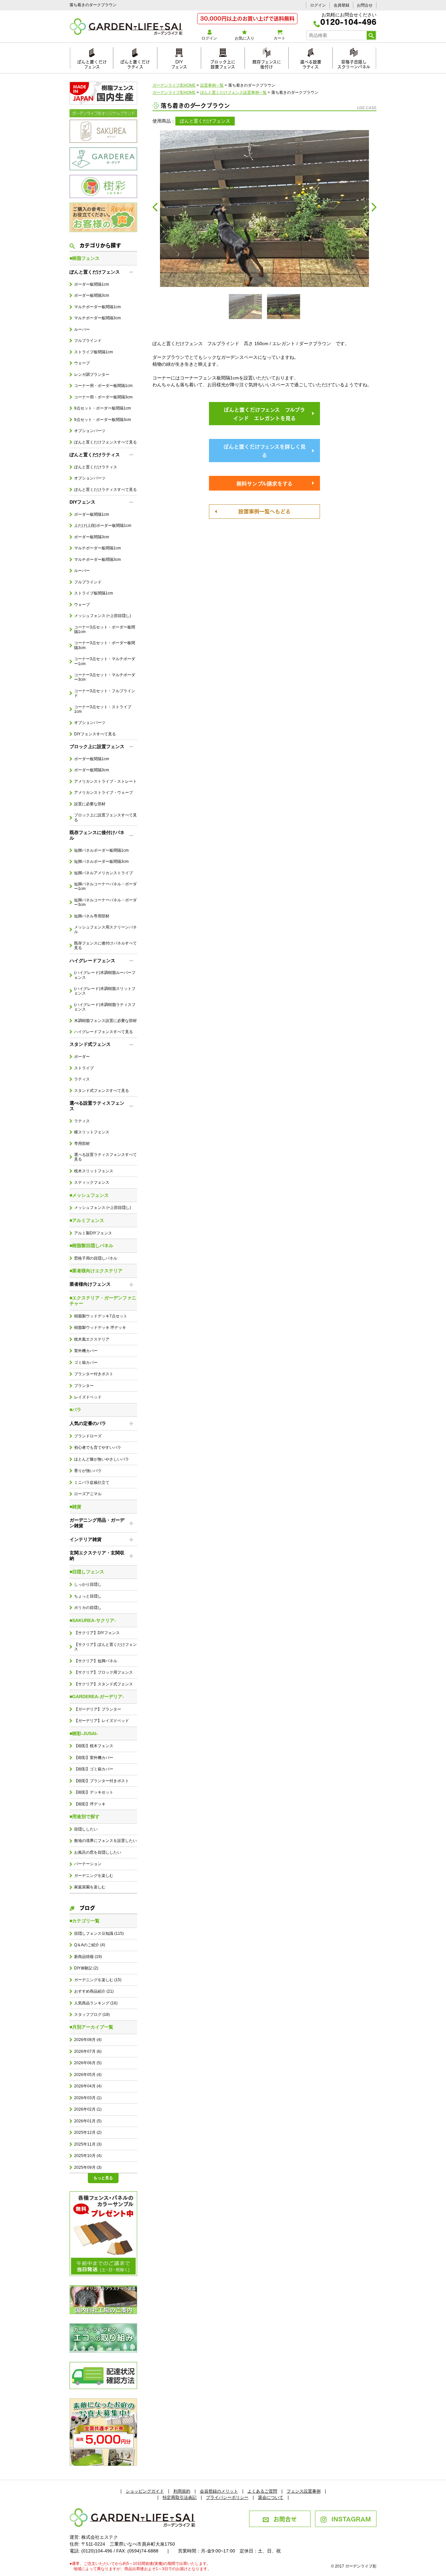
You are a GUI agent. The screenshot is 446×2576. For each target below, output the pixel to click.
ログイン (318, 5)
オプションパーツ (90, 431)
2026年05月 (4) (88, 2075)
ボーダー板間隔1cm (92, 284)
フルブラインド (88, 341)
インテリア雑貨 (86, 1539)
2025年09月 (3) (88, 2167)
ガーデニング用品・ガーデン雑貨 (97, 1523)
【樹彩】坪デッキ (90, 1804)
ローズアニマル (88, 1494)
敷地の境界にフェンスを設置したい (105, 1841)
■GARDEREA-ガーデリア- (97, 1697)
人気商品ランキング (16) (96, 2003)
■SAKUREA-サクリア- (93, 1620)
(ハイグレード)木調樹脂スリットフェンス (105, 991)
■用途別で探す (85, 1816)
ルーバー (82, 329)
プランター (84, 1386)
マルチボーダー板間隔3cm (97, 318)
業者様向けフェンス (90, 1284)
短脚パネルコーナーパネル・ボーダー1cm (105, 886)
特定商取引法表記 (180, 2497)
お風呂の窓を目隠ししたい (98, 1852)
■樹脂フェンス (85, 258)
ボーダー (82, 1057)
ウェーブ (82, 363)
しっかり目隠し (88, 1584)
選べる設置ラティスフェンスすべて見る (105, 1157)
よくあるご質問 (262, 2491)
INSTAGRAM (351, 2518)
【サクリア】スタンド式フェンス (104, 1684)
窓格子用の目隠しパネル (96, 1258)
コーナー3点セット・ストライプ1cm (103, 709)
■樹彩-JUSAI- (84, 1733)
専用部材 (82, 1144)
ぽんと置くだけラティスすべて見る (105, 490)
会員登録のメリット (219, 2491)
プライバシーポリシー (227, 2497)
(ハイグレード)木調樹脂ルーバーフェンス (105, 975)
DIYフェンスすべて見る (95, 734)
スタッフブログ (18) (92, 2015)
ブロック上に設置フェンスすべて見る (105, 817)
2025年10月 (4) (88, 2156)
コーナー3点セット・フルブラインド (105, 693)
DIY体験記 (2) (86, 1968)
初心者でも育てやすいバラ (98, 1447)
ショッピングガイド (145, 2491)
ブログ (87, 1907)
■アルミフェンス (87, 1220)
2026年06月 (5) (88, 2063)
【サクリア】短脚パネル (96, 1661)
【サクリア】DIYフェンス (97, 1633)
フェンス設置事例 (304, 2491)
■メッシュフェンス (89, 1195)
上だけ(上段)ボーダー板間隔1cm (103, 526)
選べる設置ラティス (311, 63)
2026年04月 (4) (88, 2086)
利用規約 (182, 2491)
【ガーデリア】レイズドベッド (102, 1721)
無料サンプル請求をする (264, 483)
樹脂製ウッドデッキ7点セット (101, 1316)
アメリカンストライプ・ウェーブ (104, 793)
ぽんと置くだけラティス (135, 63)
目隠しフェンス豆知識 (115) (99, 1933)
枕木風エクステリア (92, 1339)
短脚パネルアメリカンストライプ (104, 873)
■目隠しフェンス (87, 1572)
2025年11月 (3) (88, 2144)
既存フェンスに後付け (267, 63)
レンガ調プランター (92, 375)
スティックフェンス (92, 1182)
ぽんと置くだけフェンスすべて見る (105, 442)
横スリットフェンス (92, 1132)
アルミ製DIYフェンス (93, 1233)
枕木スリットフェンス (94, 1171)
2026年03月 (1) (88, 2098)
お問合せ (365, 5)
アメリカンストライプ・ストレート (105, 781)
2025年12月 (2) (88, 2133)
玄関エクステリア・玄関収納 (97, 1556)
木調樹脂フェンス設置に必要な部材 (105, 1021)
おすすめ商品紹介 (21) (94, 1991)
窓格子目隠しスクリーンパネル (354, 63)
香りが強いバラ (88, 1471)
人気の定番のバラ (88, 1423)
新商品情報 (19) (88, 1957)
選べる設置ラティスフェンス (97, 1106)
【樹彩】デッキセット (94, 1792)
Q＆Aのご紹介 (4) (90, 1945)
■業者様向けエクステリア (96, 1271)
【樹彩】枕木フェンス (94, 1746)
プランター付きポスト (94, 1374)
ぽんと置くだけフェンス (92, 63)
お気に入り (245, 38)
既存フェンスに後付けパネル (97, 835)
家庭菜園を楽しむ (90, 1887)
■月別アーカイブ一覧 (91, 2027)
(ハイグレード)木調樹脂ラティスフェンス (105, 1007)
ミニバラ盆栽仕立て (92, 1482)
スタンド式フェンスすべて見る (102, 1091)
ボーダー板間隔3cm (92, 295)
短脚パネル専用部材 (92, 916)
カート (279, 38)
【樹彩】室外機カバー (94, 1758)
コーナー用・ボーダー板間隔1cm (103, 386)
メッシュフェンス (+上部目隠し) (103, 616)
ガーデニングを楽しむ (94, 1876)
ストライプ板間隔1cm (94, 352)
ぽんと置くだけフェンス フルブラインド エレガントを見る (264, 414)
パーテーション (88, 1864)
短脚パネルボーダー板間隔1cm (101, 850)
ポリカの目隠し (88, 1608)
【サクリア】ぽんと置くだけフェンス (105, 1647)
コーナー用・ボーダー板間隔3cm (103, 397)
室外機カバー (86, 1351)
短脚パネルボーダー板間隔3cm (101, 861)
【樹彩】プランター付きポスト (102, 1781)
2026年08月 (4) (88, 2040)
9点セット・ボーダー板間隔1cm (103, 408)
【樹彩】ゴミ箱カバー (94, 1769)
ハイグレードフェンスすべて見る (104, 1032)
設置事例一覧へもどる (264, 511)
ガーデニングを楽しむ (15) (98, 1980)
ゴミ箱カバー (86, 1363)
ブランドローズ (88, 1436)
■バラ (75, 1410)
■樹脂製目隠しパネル (91, 1246)
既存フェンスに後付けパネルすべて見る (105, 945)
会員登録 (342, 5)
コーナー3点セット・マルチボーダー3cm (105, 677)
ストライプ (84, 1068)
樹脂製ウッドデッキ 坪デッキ (100, 1328)
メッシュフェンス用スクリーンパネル (105, 929)
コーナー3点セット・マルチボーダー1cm (105, 661)
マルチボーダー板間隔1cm (97, 307)
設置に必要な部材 (90, 804)
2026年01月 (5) (88, 2121)
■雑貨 (75, 1507)
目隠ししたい (86, 1829)
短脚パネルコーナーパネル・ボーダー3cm (105, 902)
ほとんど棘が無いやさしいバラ (102, 1459)
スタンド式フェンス (90, 1044)
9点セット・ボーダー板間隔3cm (103, 420)
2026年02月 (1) (88, 2109)
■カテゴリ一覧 (85, 1921)
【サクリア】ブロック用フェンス (104, 1672)
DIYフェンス (179, 63)
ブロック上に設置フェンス (223, 63)
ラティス (82, 1079)
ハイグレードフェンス (92, 961)
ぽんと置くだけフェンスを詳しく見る (264, 451)
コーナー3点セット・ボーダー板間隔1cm (105, 629)
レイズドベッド (88, 1397)
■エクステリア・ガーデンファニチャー (103, 1301)
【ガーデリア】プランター (98, 1709)
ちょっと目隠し (88, 1596)
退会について (271, 2497)
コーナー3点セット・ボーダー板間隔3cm (105, 645)
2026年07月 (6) (88, 2051)
